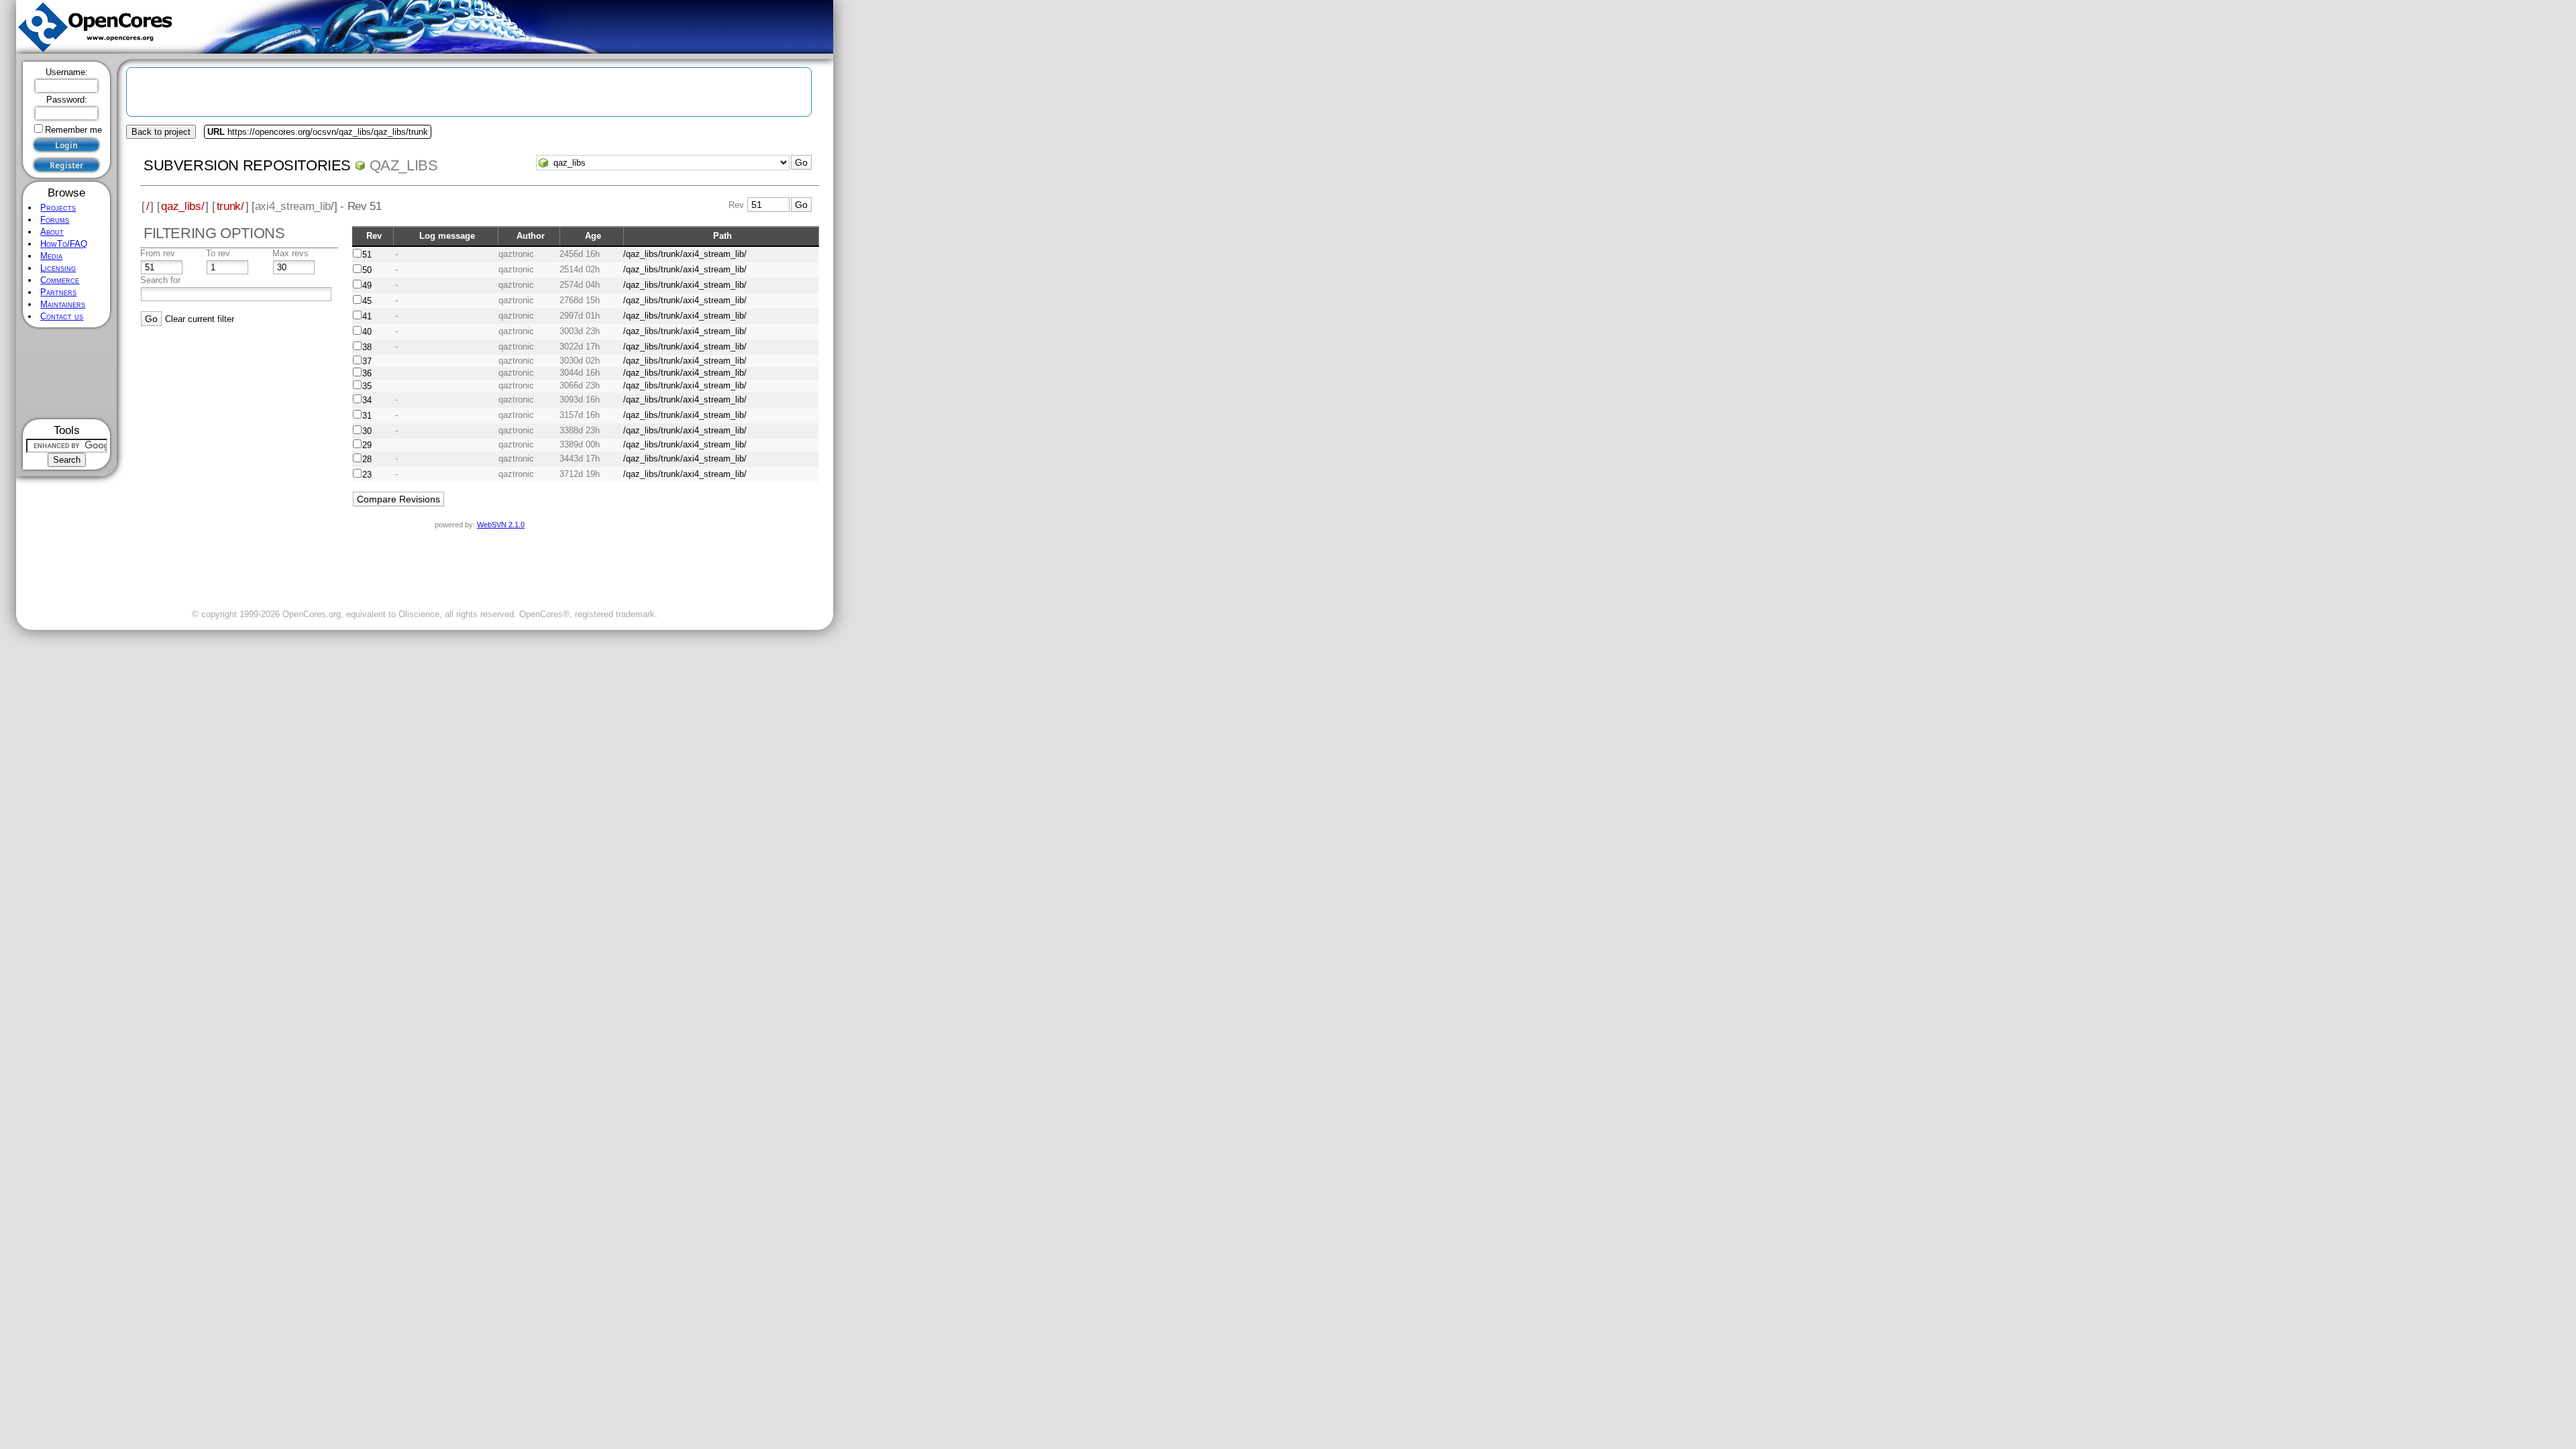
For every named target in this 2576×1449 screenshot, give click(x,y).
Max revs (290, 253)
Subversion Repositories (247, 165)
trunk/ (230, 206)
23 (367, 475)
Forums (55, 220)
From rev (158, 253)
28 (367, 459)
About (52, 232)
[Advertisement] (67, 373)
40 (367, 332)
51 (367, 255)
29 (367, 445)
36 (367, 373)
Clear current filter (200, 319)
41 (367, 316)
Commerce (60, 280)
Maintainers (63, 304)
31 (367, 416)
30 (367, 431)
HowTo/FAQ (64, 244)
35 (367, 386)
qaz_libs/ (182, 206)
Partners (58, 292)
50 (367, 270)
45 (367, 301)
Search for (160, 280)
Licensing (58, 268)
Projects (58, 208)
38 (367, 347)
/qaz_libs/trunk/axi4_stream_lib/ (685, 254)
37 (367, 361)
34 (367, 400)
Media (51, 256)
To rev (218, 253)
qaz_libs (404, 165)
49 (367, 285)
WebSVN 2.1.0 (501, 525)
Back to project (161, 132)
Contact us (62, 316)
